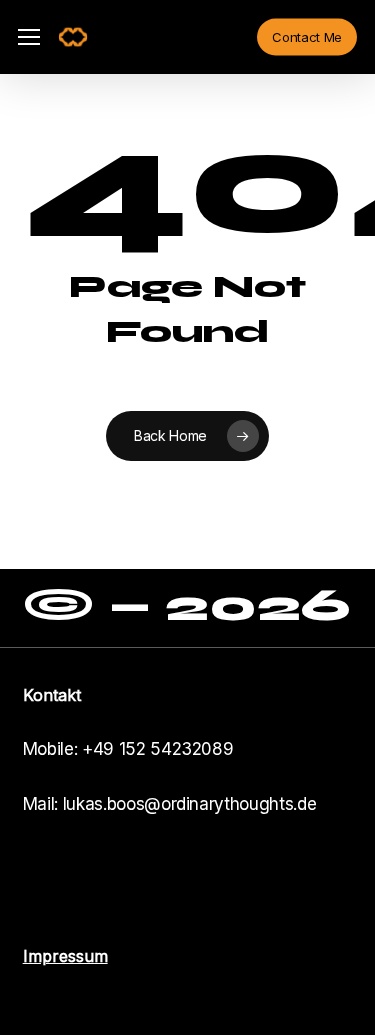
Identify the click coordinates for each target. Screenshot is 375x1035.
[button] (29, 37)
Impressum (65, 956)
